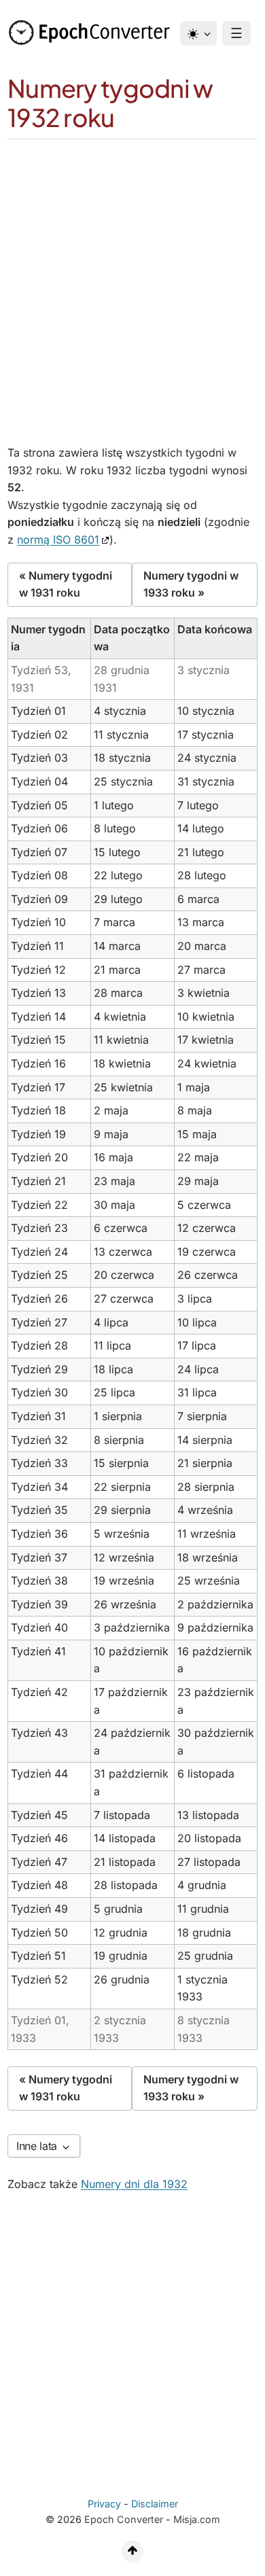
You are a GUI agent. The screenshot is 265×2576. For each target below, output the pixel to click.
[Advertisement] (132, 279)
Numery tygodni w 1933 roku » (191, 584)
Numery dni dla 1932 (134, 2184)
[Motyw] (198, 33)
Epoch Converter (124, 2519)
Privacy (104, 2504)
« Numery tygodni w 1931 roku (66, 584)
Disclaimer (155, 2504)
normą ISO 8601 (58, 540)
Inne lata (38, 2146)
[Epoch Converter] (92, 33)
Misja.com (197, 2519)
